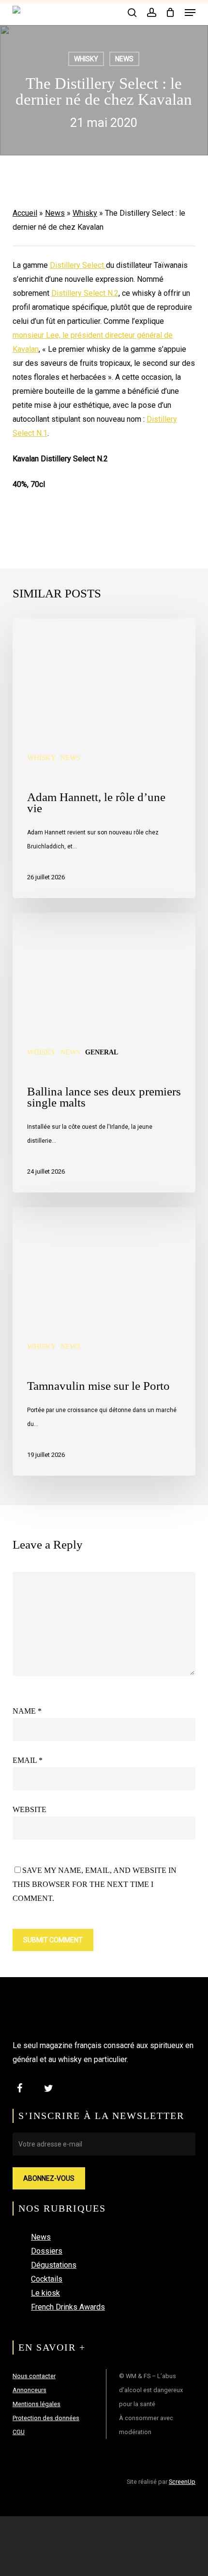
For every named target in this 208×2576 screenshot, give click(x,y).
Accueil (25, 213)
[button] (190, 13)
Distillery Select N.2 (85, 293)
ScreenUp (182, 2482)
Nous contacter (34, 2376)
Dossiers (47, 2251)
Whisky (86, 59)
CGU (19, 2432)
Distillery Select (78, 265)
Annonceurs (30, 2390)
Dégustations (54, 2265)
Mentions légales (37, 2404)
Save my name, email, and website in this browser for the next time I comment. (95, 1884)
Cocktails (47, 2279)
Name (27, 1711)
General (102, 1052)
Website (30, 1809)
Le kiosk (45, 2293)
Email (28, 1760)
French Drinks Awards (68, 2307)
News (124, 59)
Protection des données (46, 2418)
